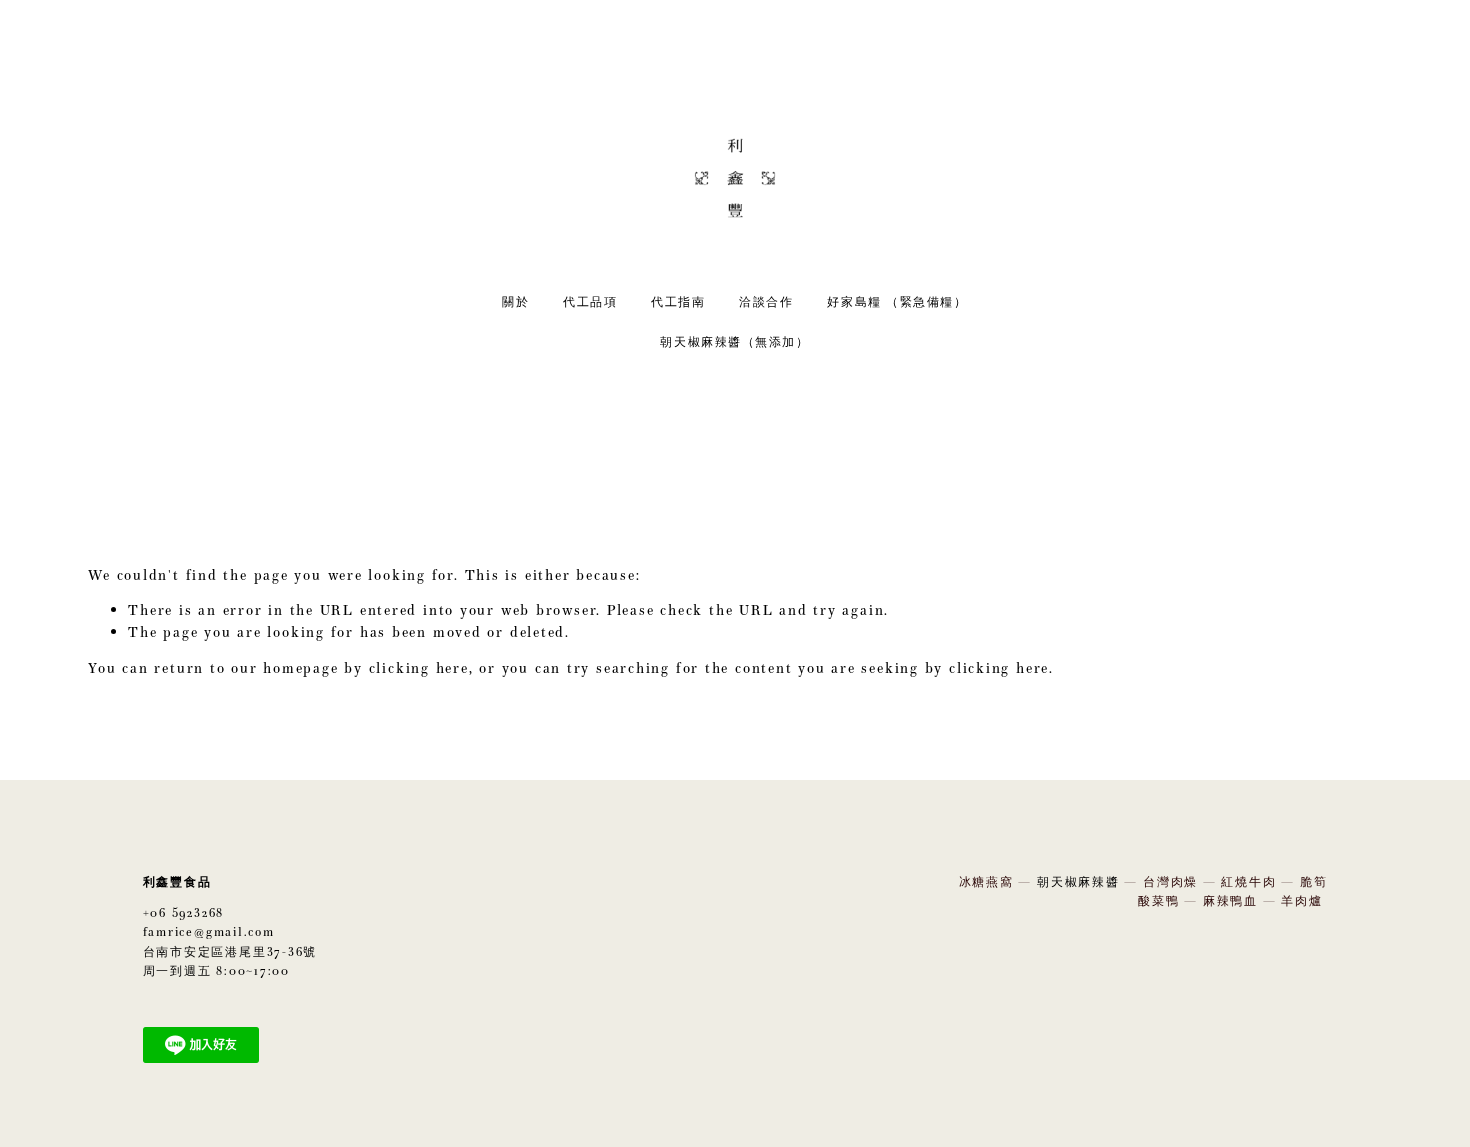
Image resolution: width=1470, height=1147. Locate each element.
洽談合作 (766, 301)
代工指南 (678, 301)
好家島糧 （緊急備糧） (897, 301)
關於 (515, 301)
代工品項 (590, 301)
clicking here (419, 668)
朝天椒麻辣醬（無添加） (734, 341)
